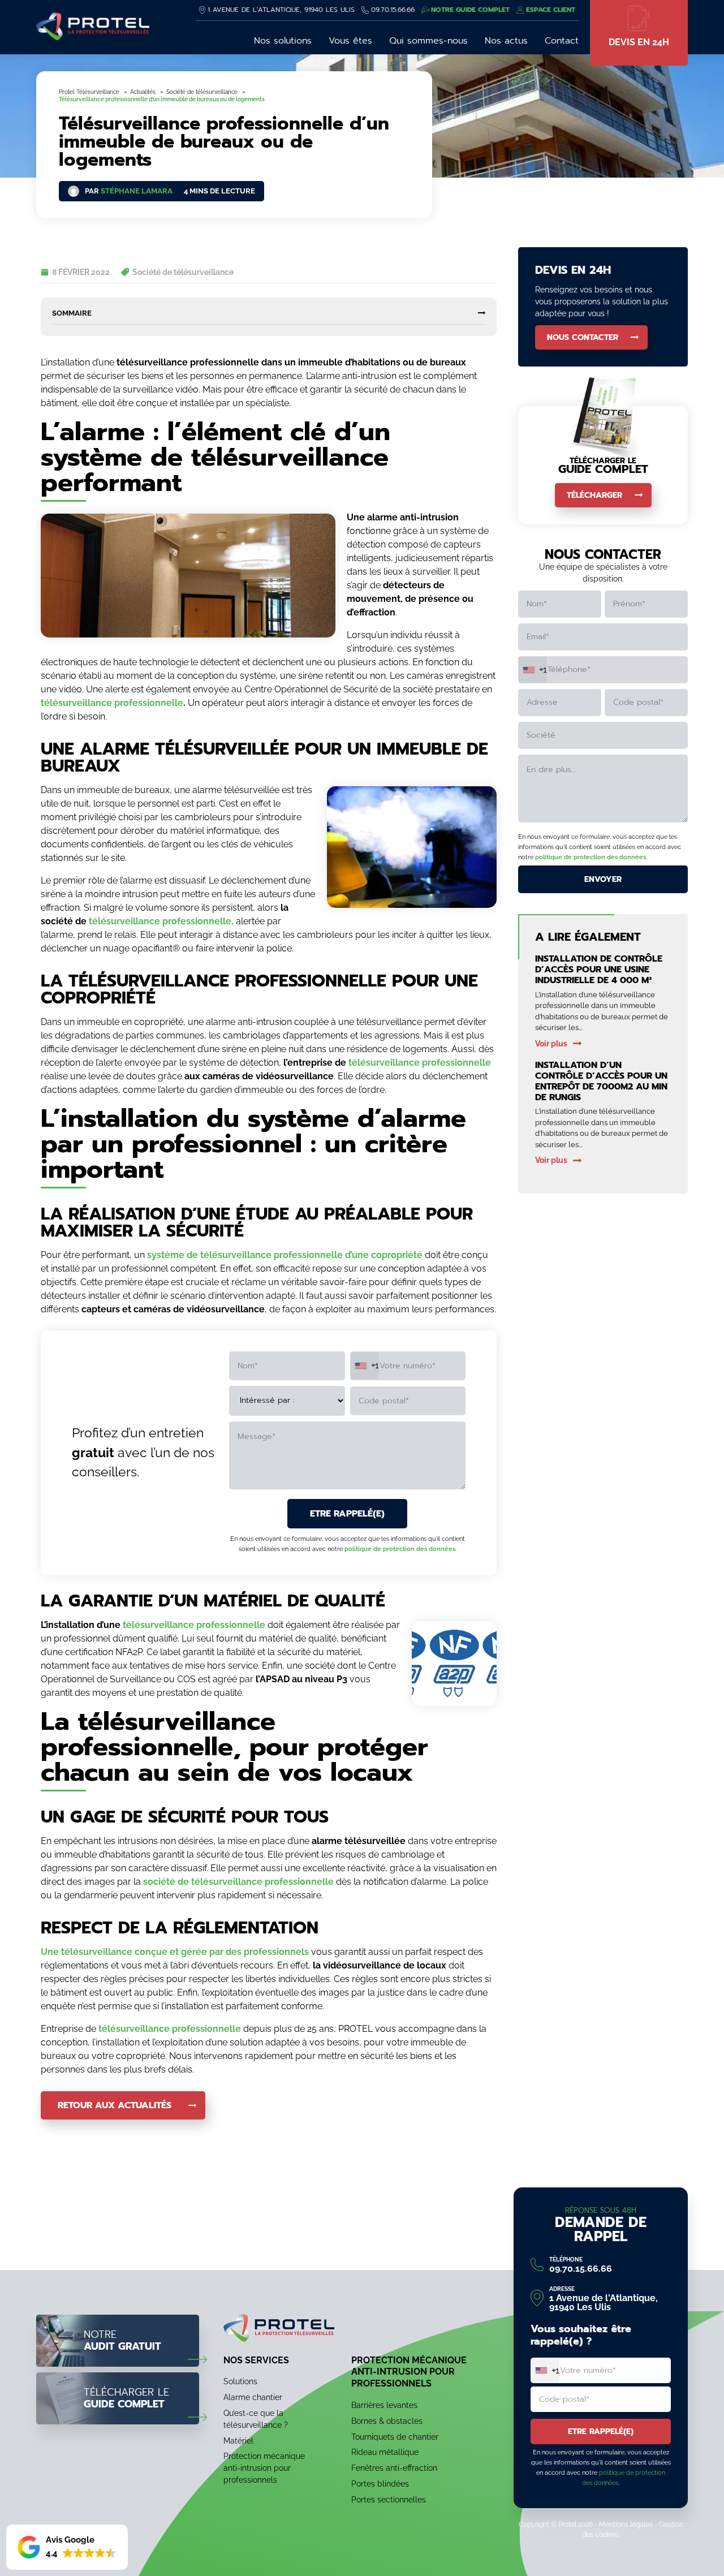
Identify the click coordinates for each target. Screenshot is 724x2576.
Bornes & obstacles (387, 2420)
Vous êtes (350, 41)
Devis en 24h (639, 42)
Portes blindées (380, 2484)
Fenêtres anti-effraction (394, 2468)
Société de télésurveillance (183, 272)
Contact (562, 41)
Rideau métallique (385, 2452)
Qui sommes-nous (428, 41)
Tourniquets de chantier (395, 2436)
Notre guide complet (470, 10)
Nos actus (506, 41)
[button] (67, 2547)
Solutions (240, 2381)
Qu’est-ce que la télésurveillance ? (256, 2419)
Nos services (256, 2360)
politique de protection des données (400, 1549)
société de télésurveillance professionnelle (238, 1882)
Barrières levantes (384, 2405)
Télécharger (594, 495)
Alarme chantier (253, 2397)
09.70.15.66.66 (393, 10)
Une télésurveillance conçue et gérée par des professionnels (175, 1952)
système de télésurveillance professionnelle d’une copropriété (285, 1255)
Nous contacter (583, 337)
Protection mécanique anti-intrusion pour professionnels (264, 2468)
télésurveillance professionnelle (112, 703)
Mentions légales (626, 2525)
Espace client (551, 10)
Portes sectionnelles (389, 2499)
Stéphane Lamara (137, 191)
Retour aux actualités (115, 2105)
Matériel (238, 2440)
